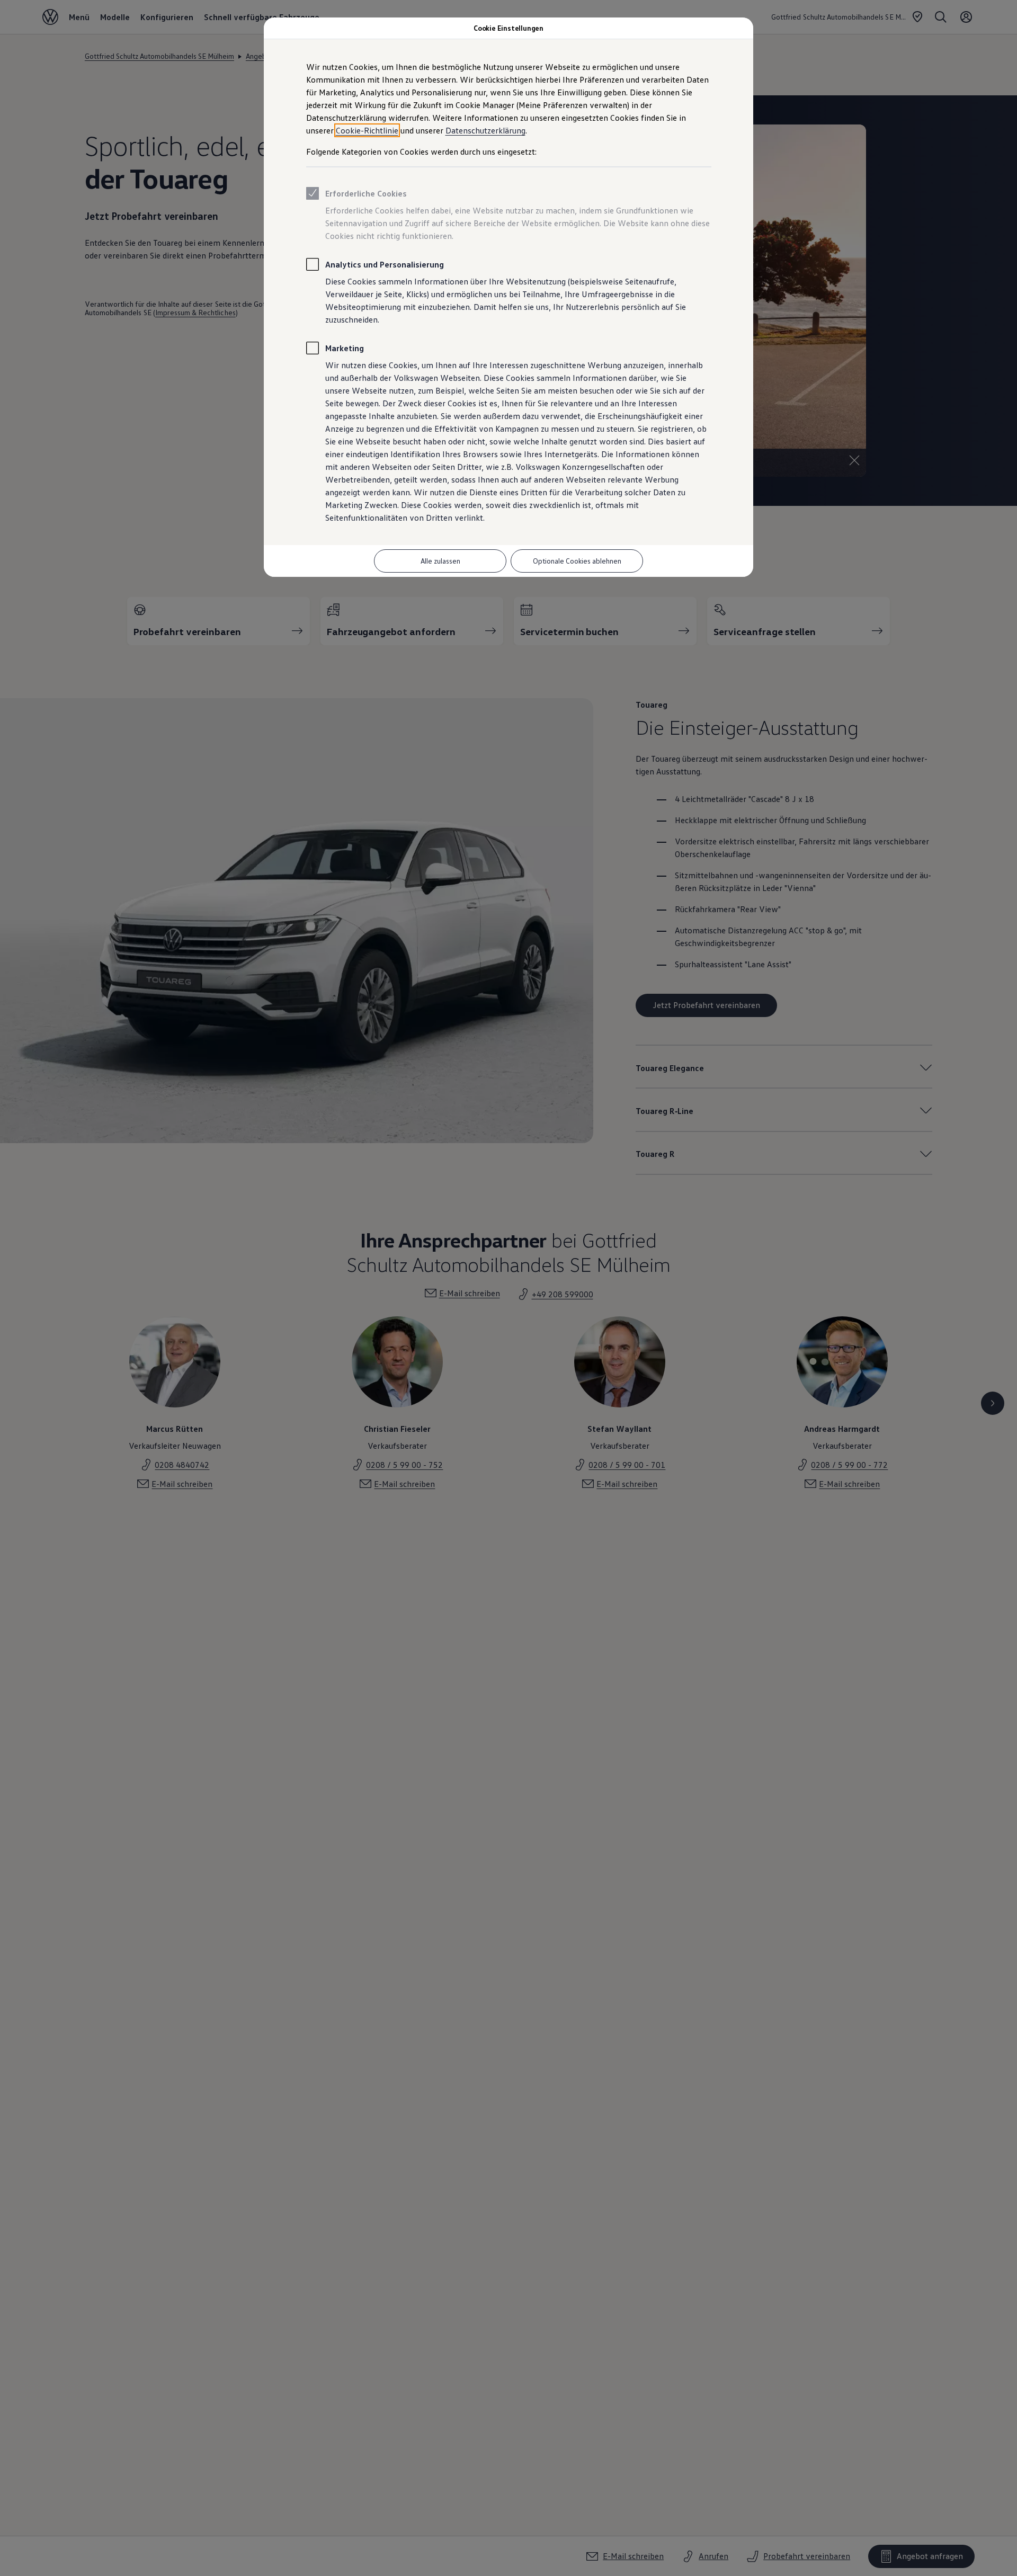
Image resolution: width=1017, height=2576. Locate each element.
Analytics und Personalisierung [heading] (385, 264)
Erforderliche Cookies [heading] (366, 193)
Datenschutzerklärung (485, 130)
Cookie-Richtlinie (367, 130)
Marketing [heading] (345, 348)
